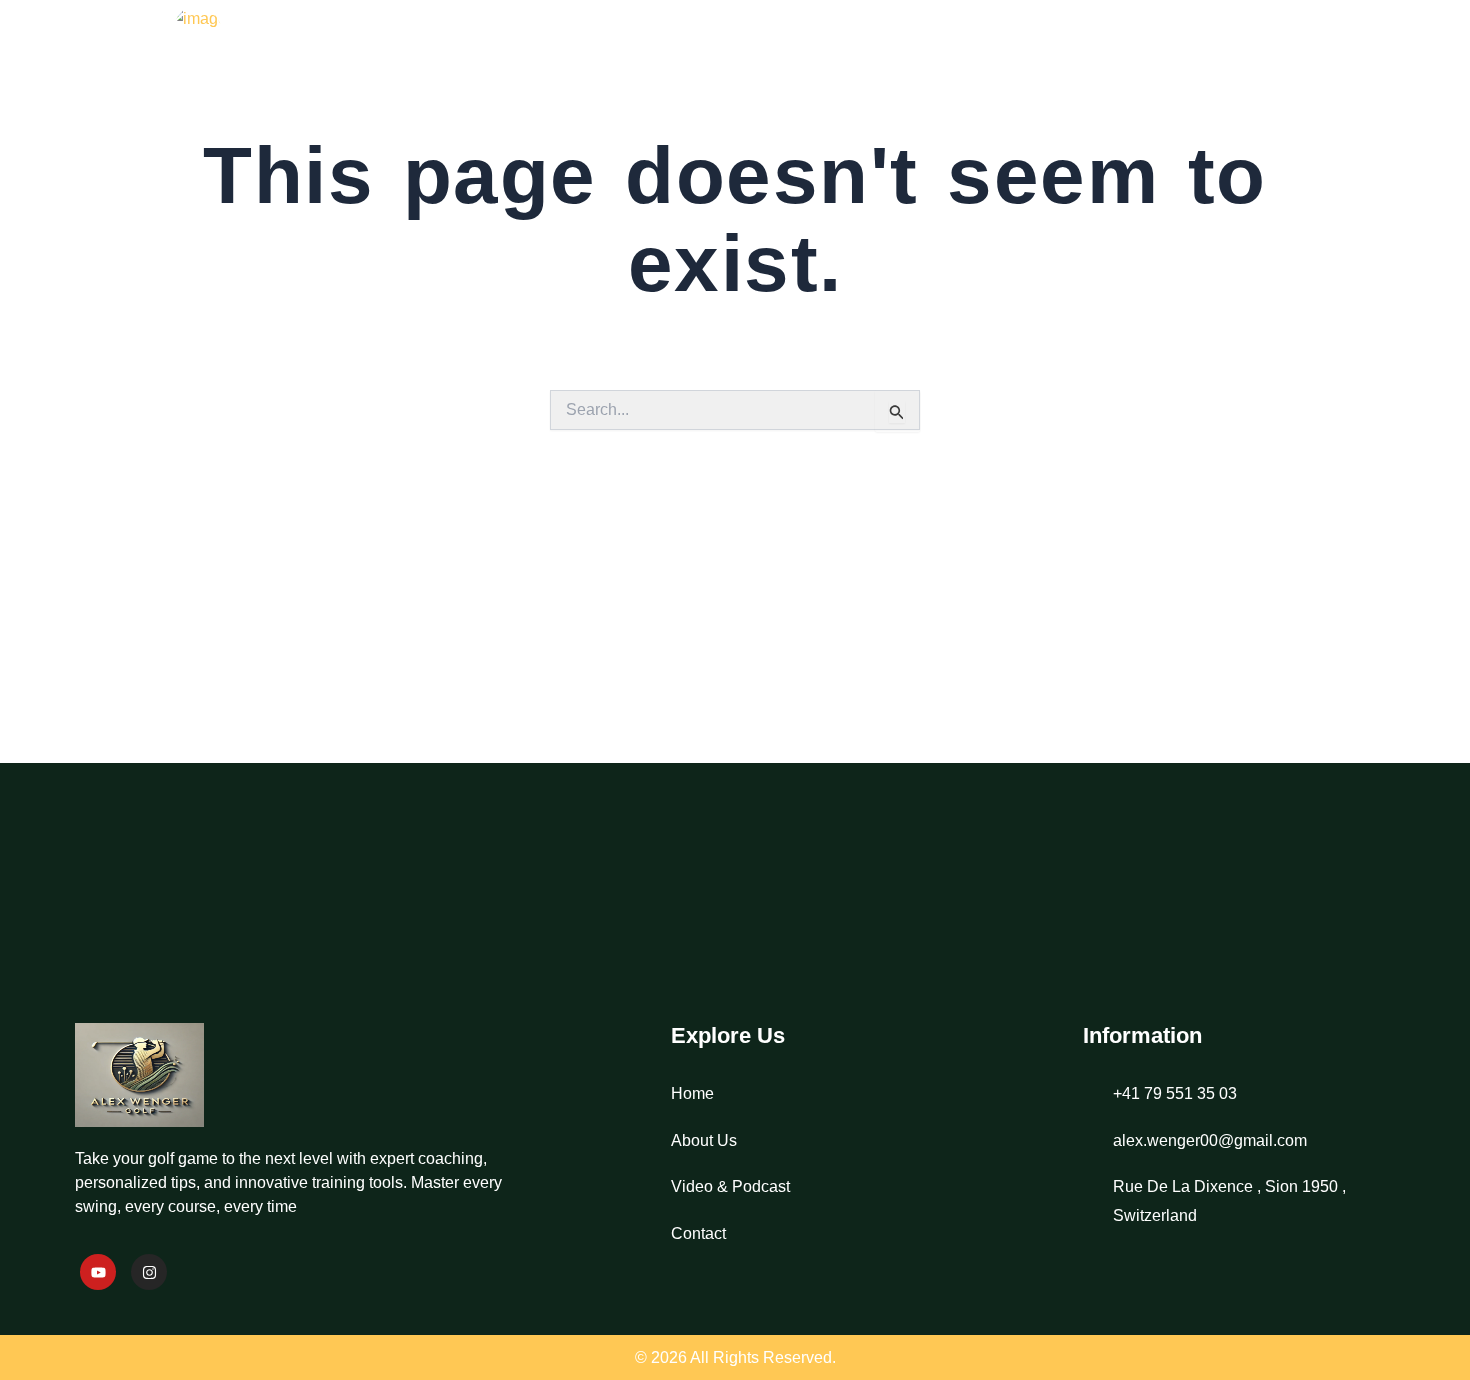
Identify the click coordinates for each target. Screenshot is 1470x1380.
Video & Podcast (1182, 55)
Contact (1338, 55)
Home (939, 55)
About (1035, 55)
